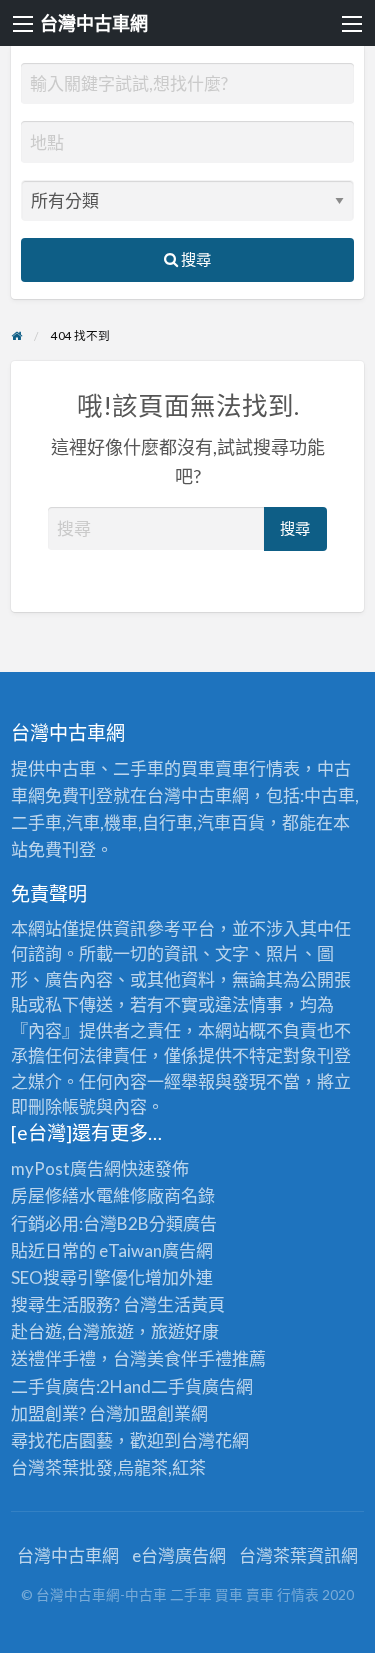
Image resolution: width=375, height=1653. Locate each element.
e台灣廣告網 (179, 1555)
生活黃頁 (191, 1304)
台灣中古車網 (94, 23)
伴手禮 (206, 1358)
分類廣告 (183, 1223)
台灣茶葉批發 (62, 1467)
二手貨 (176, 1386)
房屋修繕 (45, 1195)
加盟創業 (157, 1413)
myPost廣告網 (66, 1168)
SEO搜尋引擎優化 (78, 1277)
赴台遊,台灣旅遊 (72, 1331)
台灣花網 (215, 1440)
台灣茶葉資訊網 (298, 1555)
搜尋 (194, 259)
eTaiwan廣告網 (156, 1250)
